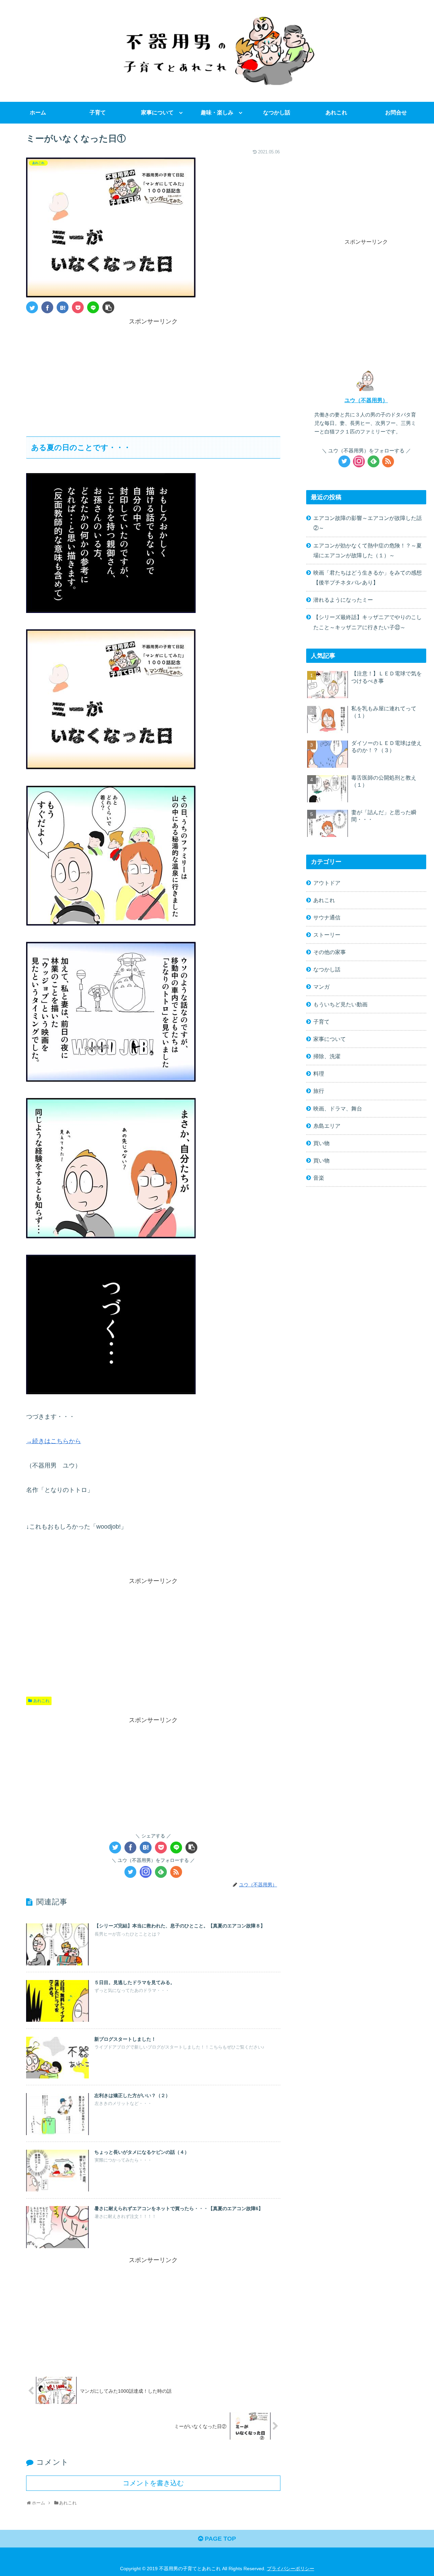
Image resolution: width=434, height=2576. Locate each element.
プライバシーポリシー (291, 2569)
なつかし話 (327, 969)
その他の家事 (330, 952)
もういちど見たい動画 (340, 1004)
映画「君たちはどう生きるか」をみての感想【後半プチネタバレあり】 (368, 577)
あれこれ (41, 1701)
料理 (319, 1074)
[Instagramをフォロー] (146, 1872)
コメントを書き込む (153, 2483)
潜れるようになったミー (343, 600)
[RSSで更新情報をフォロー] (176, 1872)
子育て (321, 1022)
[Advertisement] (153, 374)
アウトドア (327, 883)
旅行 (319, 1091)
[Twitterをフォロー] (130, 1872)
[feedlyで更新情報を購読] (161, 1872)
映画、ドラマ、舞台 (338, 1108)
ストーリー (327, 935)
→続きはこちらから (54, 1441)
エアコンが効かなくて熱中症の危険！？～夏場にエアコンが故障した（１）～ (368, 550)
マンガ (321, 987)
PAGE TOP (220, 2539)
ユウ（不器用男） (366, 400)
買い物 (321, 1143)
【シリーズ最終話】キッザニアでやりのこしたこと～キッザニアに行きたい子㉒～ (368, 622)
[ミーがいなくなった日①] (63, 307)
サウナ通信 (327, 917)
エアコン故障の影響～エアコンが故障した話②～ (368, 523)
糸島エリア (327, 1126)
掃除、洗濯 (327, 1056)
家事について (330, 1039)
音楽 (319, 1178)
